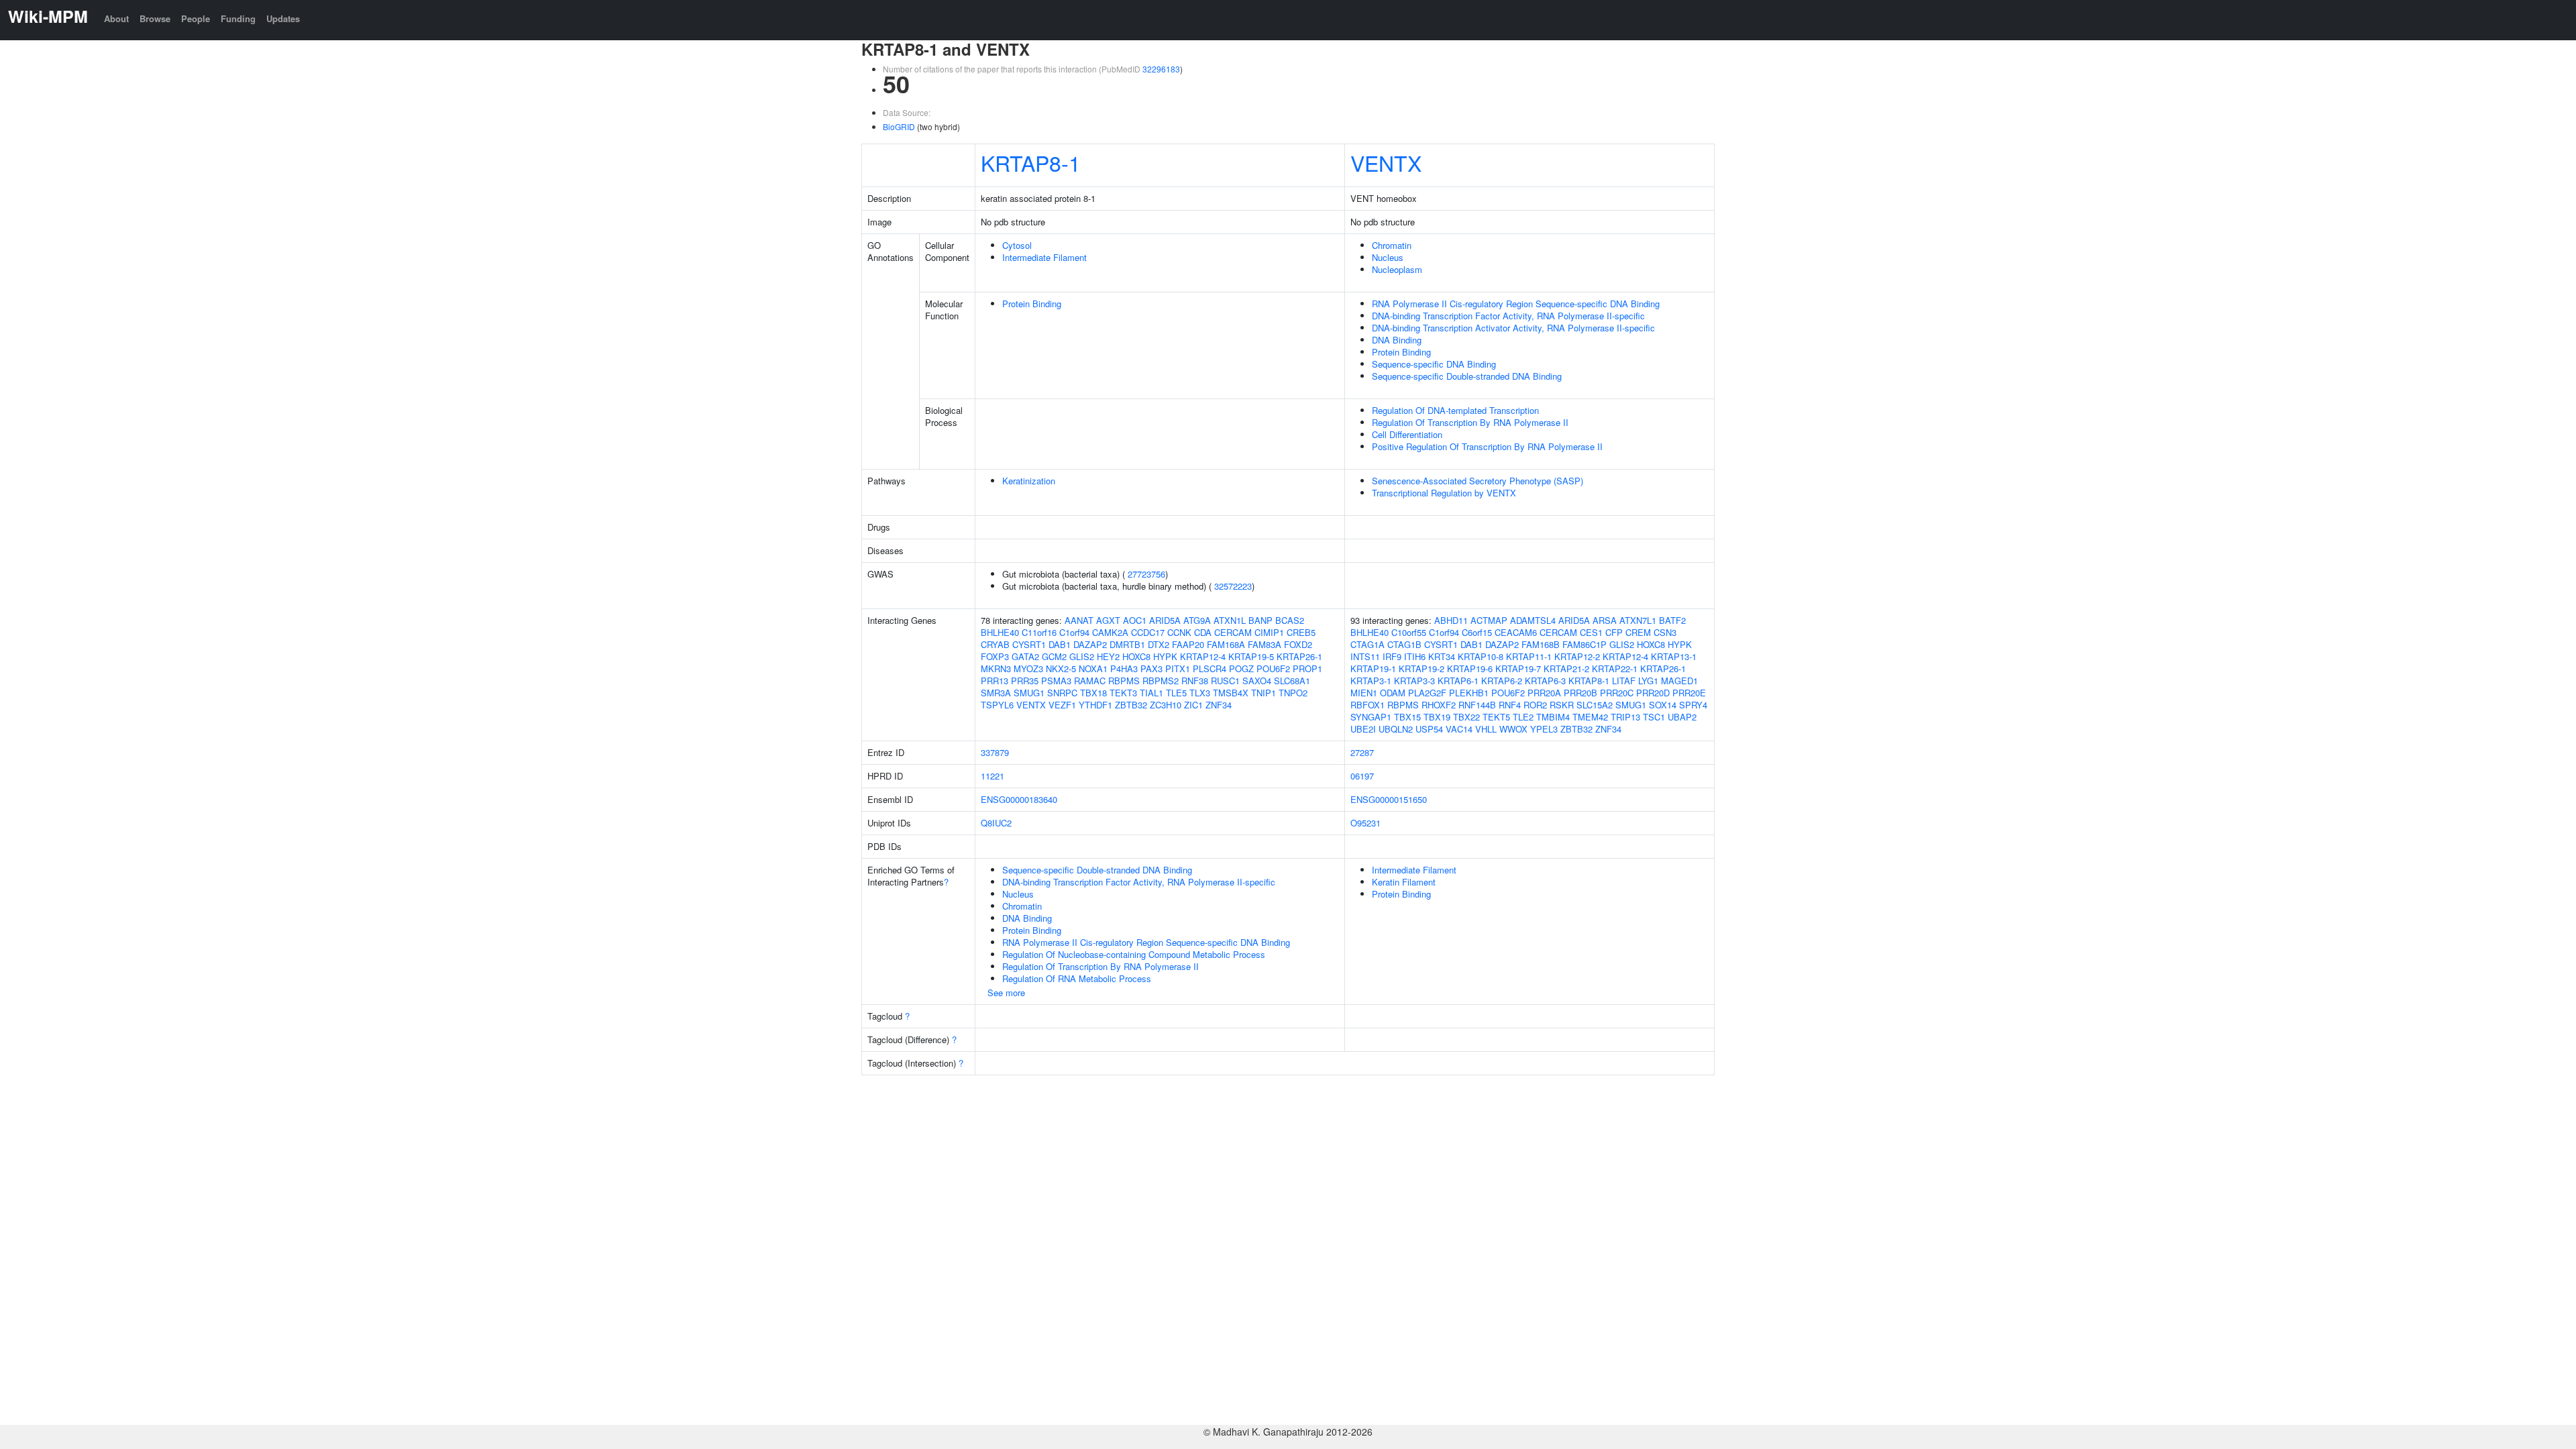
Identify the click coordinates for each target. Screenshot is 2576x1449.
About (116, 18)
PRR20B (1580, 693)
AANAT (1079, 620)
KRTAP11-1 (1529, 656)
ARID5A (1165, 620)
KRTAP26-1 (1299, 656)
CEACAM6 (1516, 632)
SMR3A (996, 693)
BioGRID (899, 126)
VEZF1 (1062, 705)
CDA (1203, 632)
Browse (155, 18)
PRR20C (1617, 693)
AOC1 (1135, 620)
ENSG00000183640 (1019, 799)
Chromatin (1392, 245)
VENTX (1386, 162)
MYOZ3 (1028, 668)
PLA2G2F (1427, 693)
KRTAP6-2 (1502, 681)
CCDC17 (1148, 632)
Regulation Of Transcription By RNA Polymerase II (1470, 422)
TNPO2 (1293, 693)
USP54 (1429, 729)
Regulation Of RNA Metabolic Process (1077, 978)
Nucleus (1388, 257)
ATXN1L (1230, 620)
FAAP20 (1188, 644)
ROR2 (1535, 705)
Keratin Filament (1404, 882)
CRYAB (995, 644)
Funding (238, 18)
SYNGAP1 (1371, 717)
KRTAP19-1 (1373, 668)
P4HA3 (1124, 668)
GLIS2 (1082, 656)
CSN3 (1665, 632)
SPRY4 (1693, 705)
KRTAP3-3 (1414, 681)
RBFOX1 (1367, 705)
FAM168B (1541, 644)
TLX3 (1200, 693)
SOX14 (1663, 705)
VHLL (1486, 729)
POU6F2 (1273, 668)
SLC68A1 (1292, 681)
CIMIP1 (1269, 632)
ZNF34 (1219, 705)
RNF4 (1510, 705)
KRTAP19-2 (1421, 668)
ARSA (1605, 620)
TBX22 (1466, 717)
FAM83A (1265, 644)
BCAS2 (1290, 620)
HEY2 (1108, 656)
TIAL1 (1151, 693)
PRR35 (1025, 681)
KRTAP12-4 (1203, 656)
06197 (1362, 776)
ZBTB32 (1131, 705)
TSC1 (1654, 717)
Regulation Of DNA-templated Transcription (1455, 410)
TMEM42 (1590, 717)
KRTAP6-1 (1458, 681)
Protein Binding (1032, 304)
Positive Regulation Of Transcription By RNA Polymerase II (1487, 446)
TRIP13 (1625, 717)
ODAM (1393, 693)
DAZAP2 (1090, 644)
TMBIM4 (1553, 717)
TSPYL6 (997, 705)
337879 (995, 752)
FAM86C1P (1585, 644)
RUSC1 (1225, 681)
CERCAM (1233, 632)
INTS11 (1365, 656)
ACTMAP (1489, 620)
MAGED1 (1679, 681)
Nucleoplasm (1397, 269)
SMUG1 (1029, 693)
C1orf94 (1074, 632)
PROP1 (1307, 668)
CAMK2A (1110, 632)
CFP (1614, 632)
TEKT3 (1123, 693)
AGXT (1108, 620)
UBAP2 (1682, 717)
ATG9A (1197, 620)
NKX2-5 (1061, 668)
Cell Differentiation (1407, 434)
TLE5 (1176, 693)
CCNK (1179, 632)
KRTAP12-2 (1577, 656)
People (196, 18)
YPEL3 (1544, 729)
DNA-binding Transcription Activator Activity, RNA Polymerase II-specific (1513, 328)
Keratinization (1029, 481)
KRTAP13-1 (1674, 656)
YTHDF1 (1095, 705)
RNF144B (1477, 705)
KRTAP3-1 (1371, 681)
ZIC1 (1193, 705)
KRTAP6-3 (1545, 681)
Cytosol (1017, 245)
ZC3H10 (1166, 705)
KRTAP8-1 (1031, 162)
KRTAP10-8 (1481, 656)
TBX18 (1093, 693)
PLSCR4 (1210, 668)
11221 (992, 776)
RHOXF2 (1439, 705)
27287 (1362, 752)
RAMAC (1090, 681)
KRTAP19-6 (1470, 668)
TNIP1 (1264, 693)
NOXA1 (1093, 668)
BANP (1260, 620)
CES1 (1591, 632)
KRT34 (1442, 656)
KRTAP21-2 (1566, 668)
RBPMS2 (1161, 681)
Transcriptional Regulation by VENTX (1444, 493)
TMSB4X (1231, 693)
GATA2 (1025, 656)
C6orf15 (1477, 632)
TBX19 (1437, 717)
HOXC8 (1136, 656)
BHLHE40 (1000, 632)
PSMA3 (1056, 681)
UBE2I (1363, 729)
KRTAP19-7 (1518, 668)
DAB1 (1060, 644)
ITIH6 (1415, 656)
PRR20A (1544, 693)
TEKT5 (1496, 717)
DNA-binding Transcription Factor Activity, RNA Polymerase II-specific (1508, 316)
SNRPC (1062, 693)
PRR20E (1689, 693)
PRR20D (1653, 693)
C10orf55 (1409, 632)
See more (1006, 992)
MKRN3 (996, 668)
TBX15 (1407, 717)
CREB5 (1301, 632)
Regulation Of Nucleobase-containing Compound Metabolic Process (1134, 954)
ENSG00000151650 (1389, 799)
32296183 (1161, 69)
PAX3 (1151, 668)
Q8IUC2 (996, 823)
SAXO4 (1257, 681)
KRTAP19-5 (1251, 656)
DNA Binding (1397, 340)
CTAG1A (1367, 644)
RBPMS (1124, 681)
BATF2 (1672, 620)
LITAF (1624, 681)
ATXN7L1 (1638, 620)
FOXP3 (995, 656)
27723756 (1146, 574)
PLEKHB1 (1469, 693)
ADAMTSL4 (1533, 620)
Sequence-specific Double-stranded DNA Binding (1467, 376)
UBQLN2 (1396, 729)
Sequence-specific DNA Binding (1434, 364)
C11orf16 (1039, 632)
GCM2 (1054, 656)
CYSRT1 (1029, 644)
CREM (1638, 632)
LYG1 (1648, 681)
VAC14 (1459, 729)
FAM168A (1226, 644)
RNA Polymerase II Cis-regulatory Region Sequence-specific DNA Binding (1516, 304)
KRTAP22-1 (1615, 668)
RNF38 (1195, 681)
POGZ (1241, 668)
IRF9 (1392, 656)
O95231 (1365, 823)
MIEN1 (1364, 693)
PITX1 (1178, 668)
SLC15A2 (1595, 705)
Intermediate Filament (1044, 257)
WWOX (1513, 729)
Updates (283, 18)
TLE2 (1523, 717)
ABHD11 (1451, 620)
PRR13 (995, 681)
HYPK (1165, 656)
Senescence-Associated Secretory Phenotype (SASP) (1478, 481)
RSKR (1562, 705)
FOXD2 (1298, 644)
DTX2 (1159, 644)
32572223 (1233, 586)
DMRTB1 (1127, 644)
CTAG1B (1404, 644)
